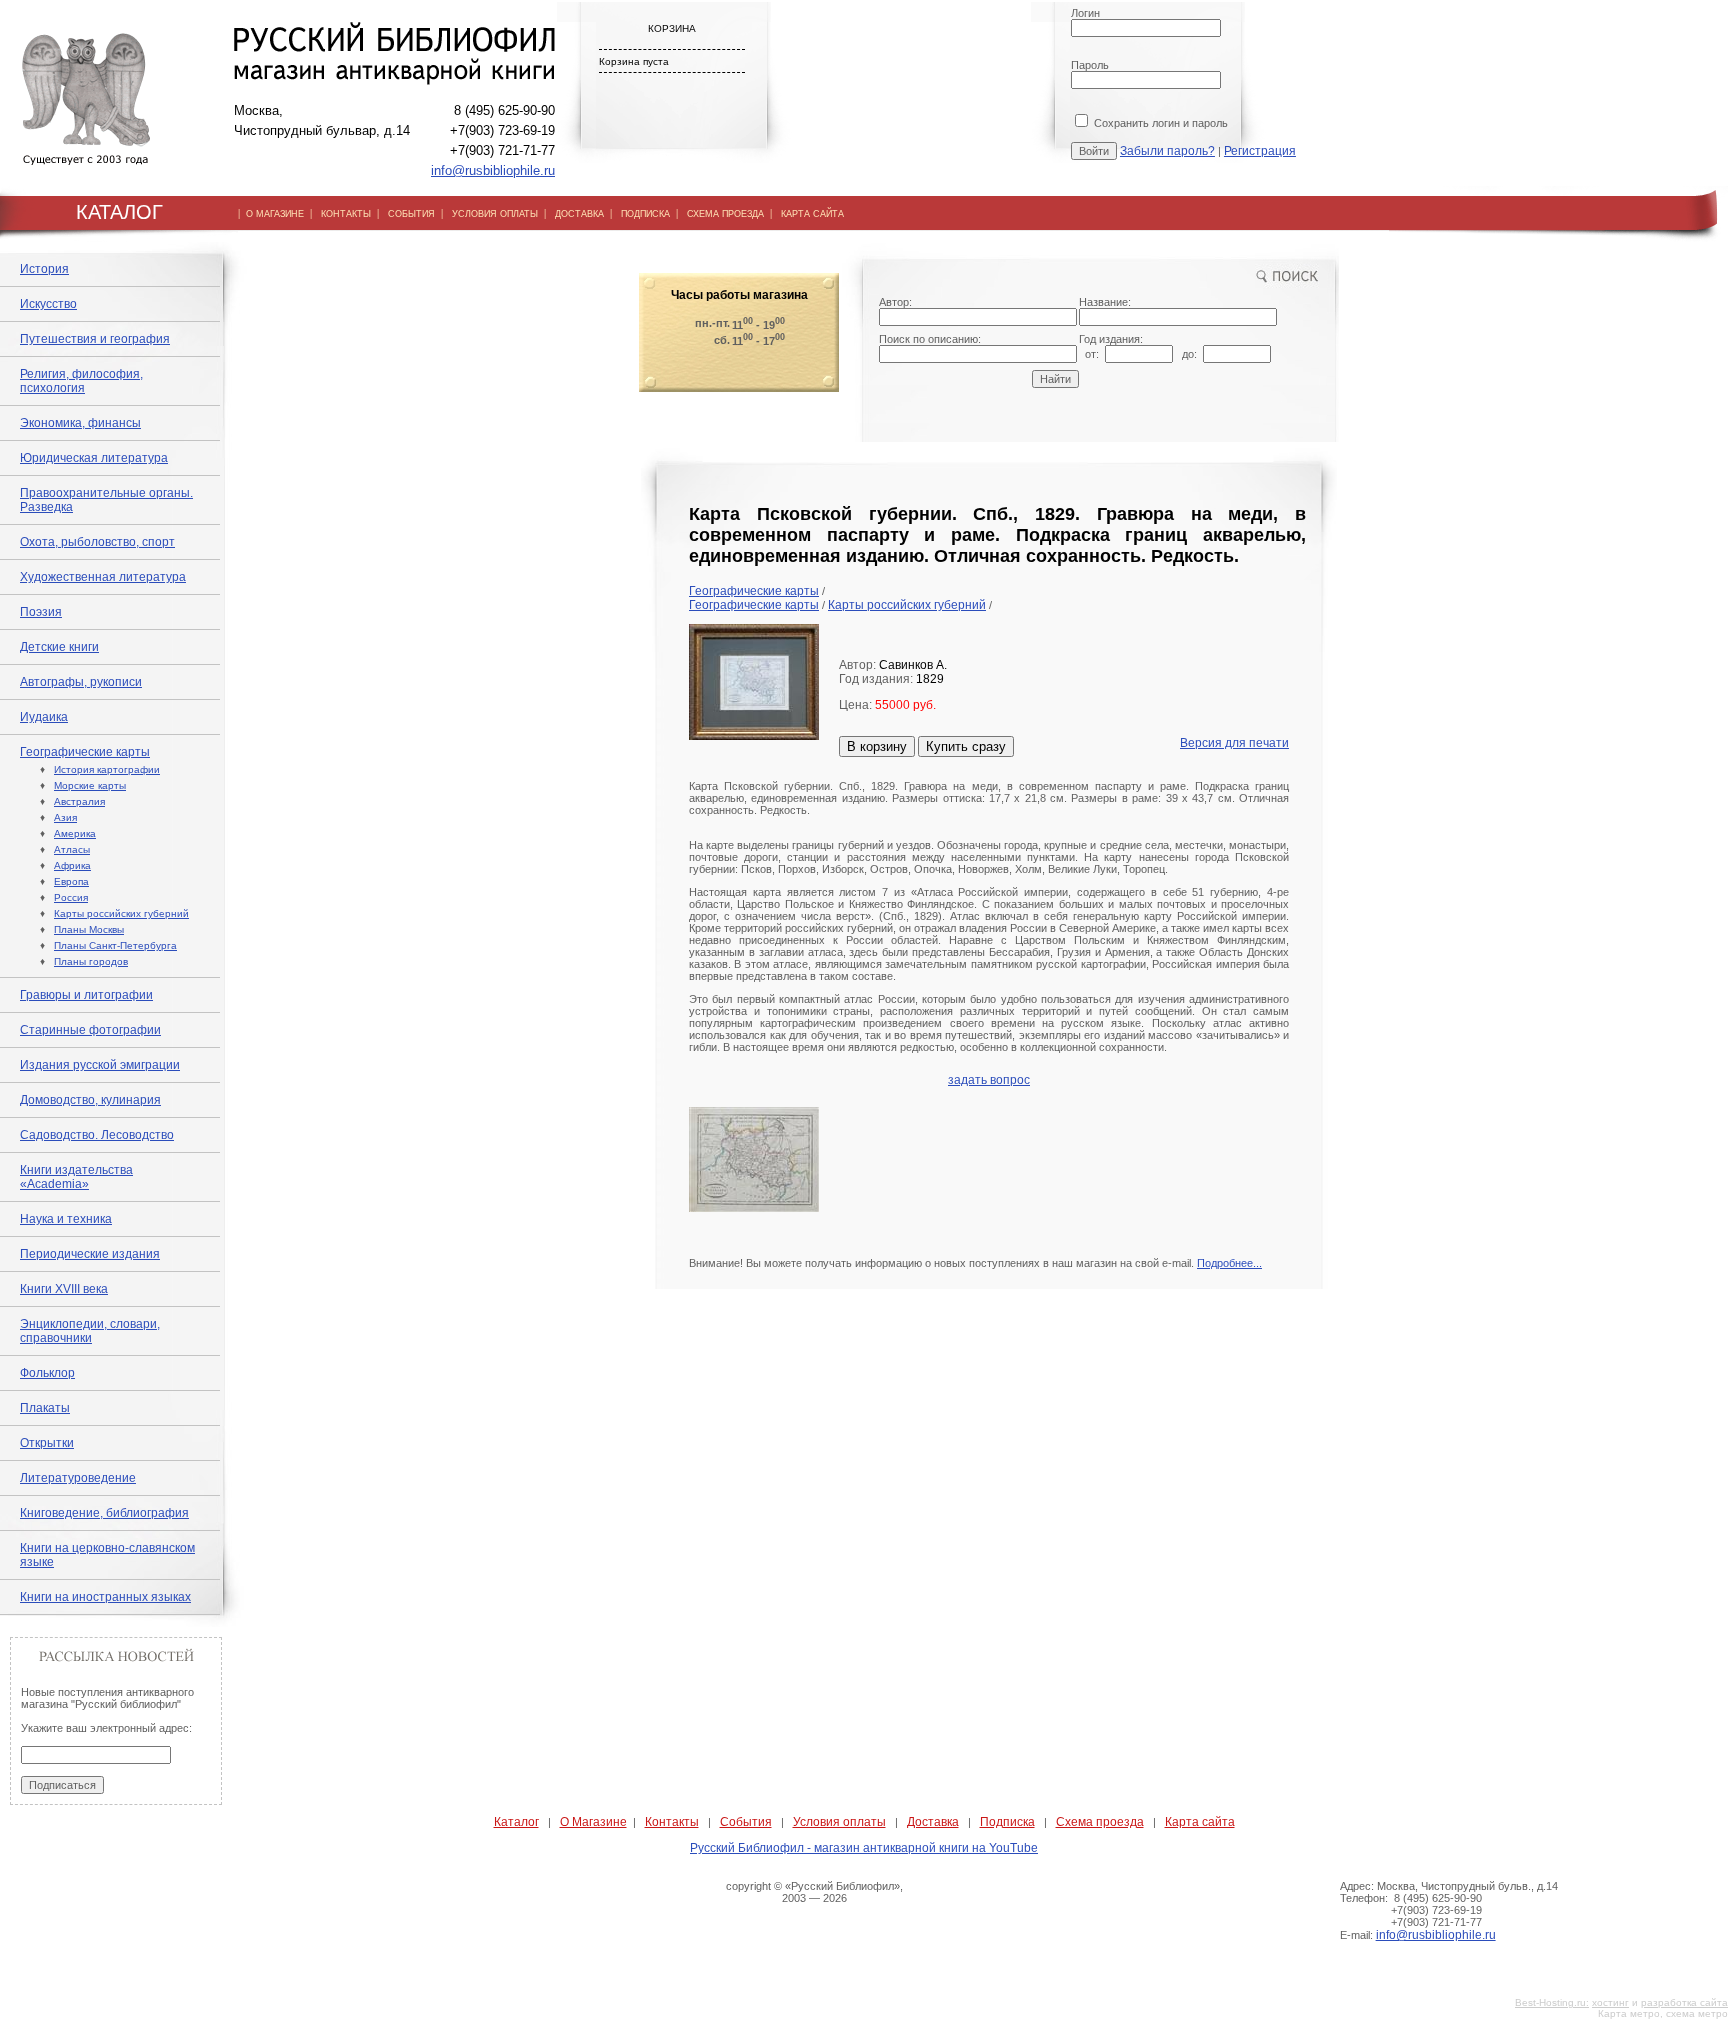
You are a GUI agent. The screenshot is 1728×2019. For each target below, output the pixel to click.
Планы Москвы (89, 929)
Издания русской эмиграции (100, 1065)
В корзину (877, 746)
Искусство (48, 304)
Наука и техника (66, 1219)
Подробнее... (1229, 1263)
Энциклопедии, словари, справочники (90, 1331)
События (746, 1822)
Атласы (72, 849)
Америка (75, 833)
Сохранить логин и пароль (1159, 123)
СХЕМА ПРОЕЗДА (725, 214)
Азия (65, 817)
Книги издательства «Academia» (76, 1177)
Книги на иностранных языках (105, 1597)
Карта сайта (1200, 1822)
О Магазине (593, 1822)
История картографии (107, 769)
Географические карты (85, 752)
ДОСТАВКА (579, 214)
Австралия (79, 801)
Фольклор (47, 1373)
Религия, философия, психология (81, 381)
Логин (1085, 13)
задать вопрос (989, 1080)
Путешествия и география (95, 339)
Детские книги (59, 647)
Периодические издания (90, 1254)
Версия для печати (1234, 743)
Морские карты (90, 785)
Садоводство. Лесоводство (97, 1135)
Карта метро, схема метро (1663, 2013)
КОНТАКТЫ (346, 214)
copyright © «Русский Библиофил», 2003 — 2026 (814, 1892)
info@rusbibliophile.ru (493, 170)
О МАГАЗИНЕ (275, 214)
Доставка (933, 1822)
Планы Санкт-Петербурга (115, 945)
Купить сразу (966, 746)
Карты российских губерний (121, 913)
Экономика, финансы (80, 423)
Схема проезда (1100, 1822)
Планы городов (91, 961)
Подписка (1007, 1822)
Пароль (1090, 65)
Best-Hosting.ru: (1552, 2002)
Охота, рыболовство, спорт (97, 542)
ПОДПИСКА (645, 214)
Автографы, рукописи (81, 682)
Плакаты (45, 1408)
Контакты (672, 1822)
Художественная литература (103, 577)
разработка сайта (1684, 2002)
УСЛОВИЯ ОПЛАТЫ (495, 214)
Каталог (516, 1822)
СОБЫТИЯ (411, 214)
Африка (72, 865)
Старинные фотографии (90, 1030)
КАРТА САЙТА (812, 214)
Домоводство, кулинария (90, 1100)
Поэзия (41, 612)
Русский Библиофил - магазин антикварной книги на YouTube (864, 1848)
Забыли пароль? (1167, 151)
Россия (71, 897)
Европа (71, 881)
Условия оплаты (839, 1822)
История (44, 269)
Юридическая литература (94, 458)
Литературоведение (78, 1478)
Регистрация (1260, 151)
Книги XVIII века (64, 1289)
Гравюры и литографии (86, 995)
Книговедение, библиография (104, 1513)
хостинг (1610, 2002)
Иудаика (44, 717)
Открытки (47, 1443)
